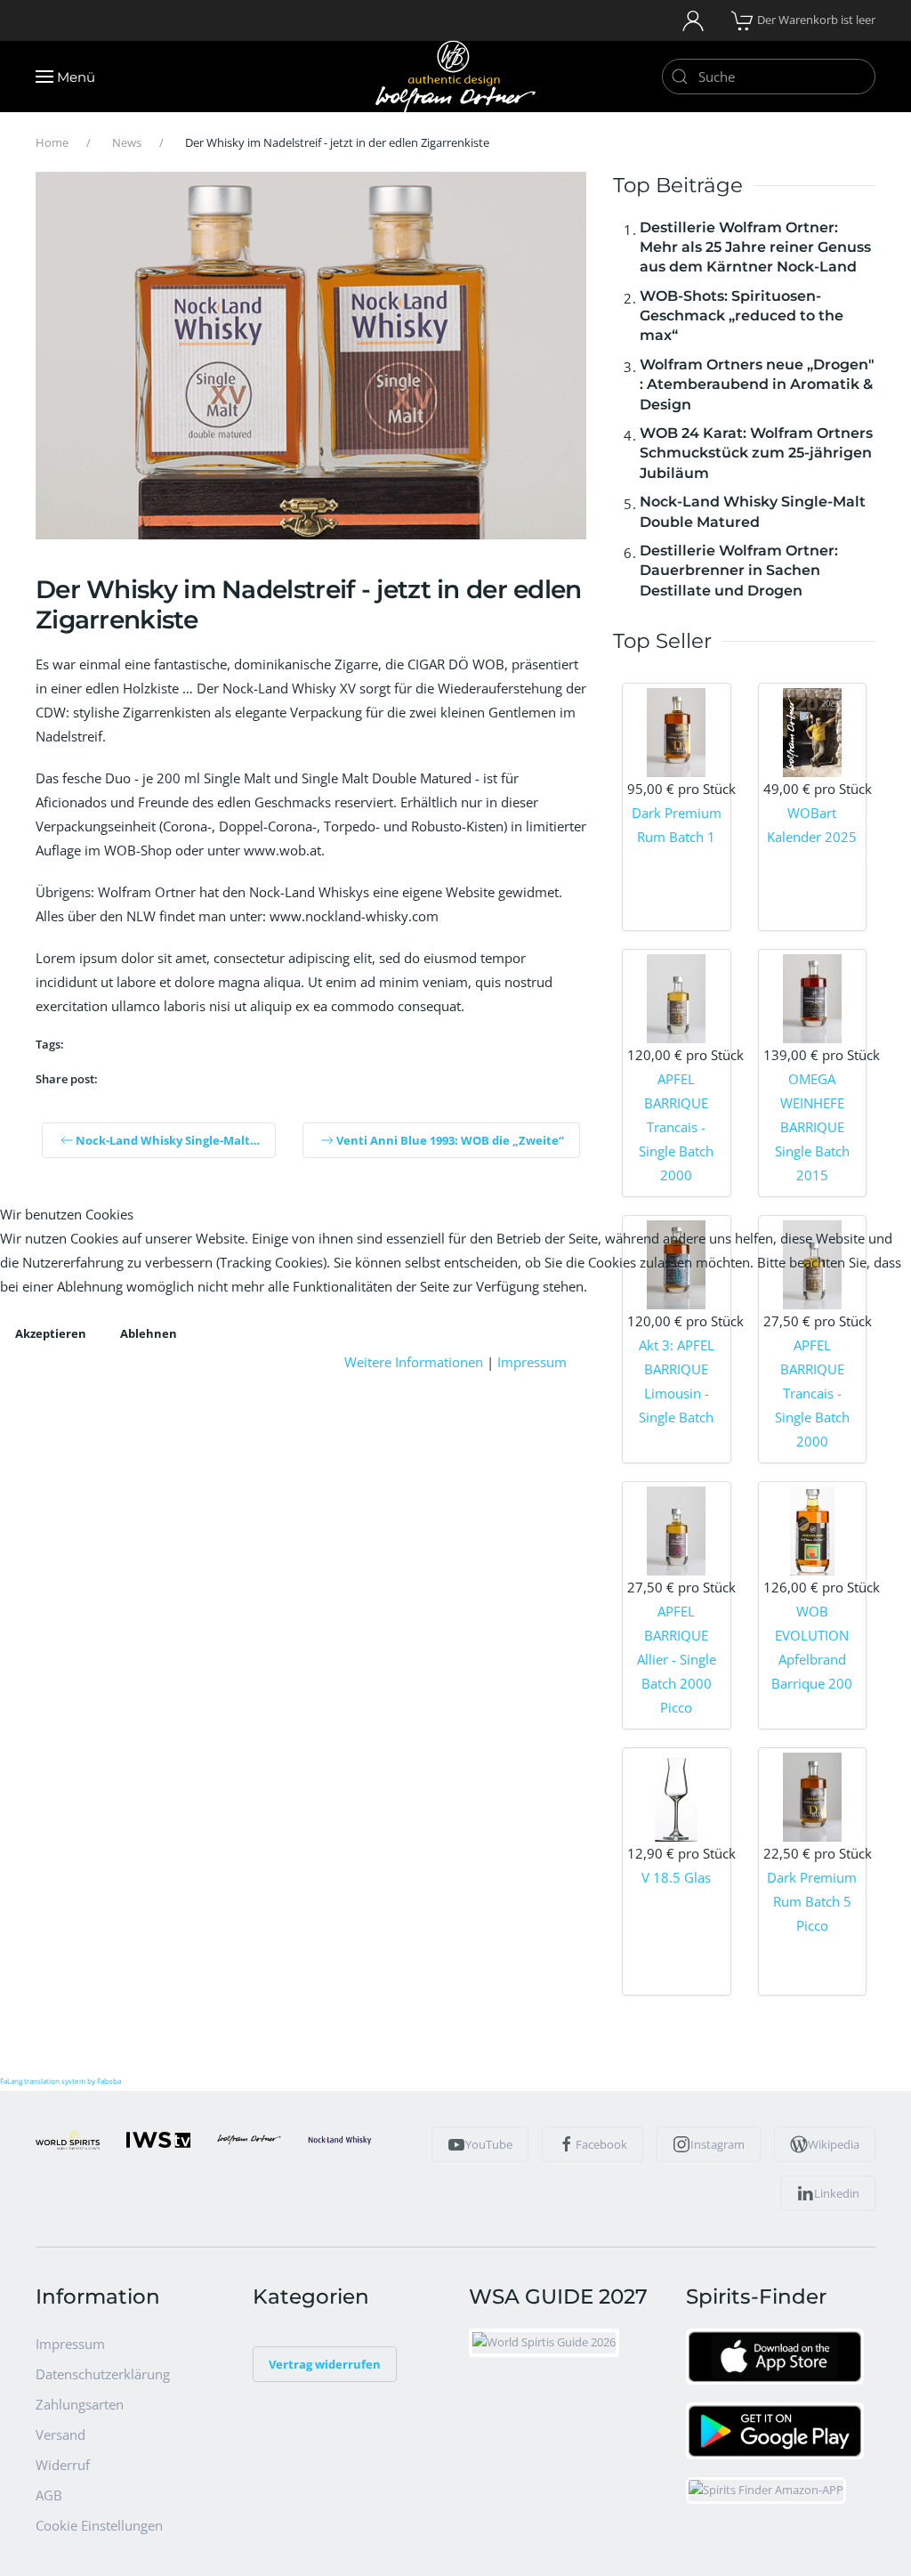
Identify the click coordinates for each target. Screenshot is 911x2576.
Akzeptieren (51, 1333)
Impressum (532, 1362)
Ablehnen (149, 1333)
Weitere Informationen (414, 1362)
